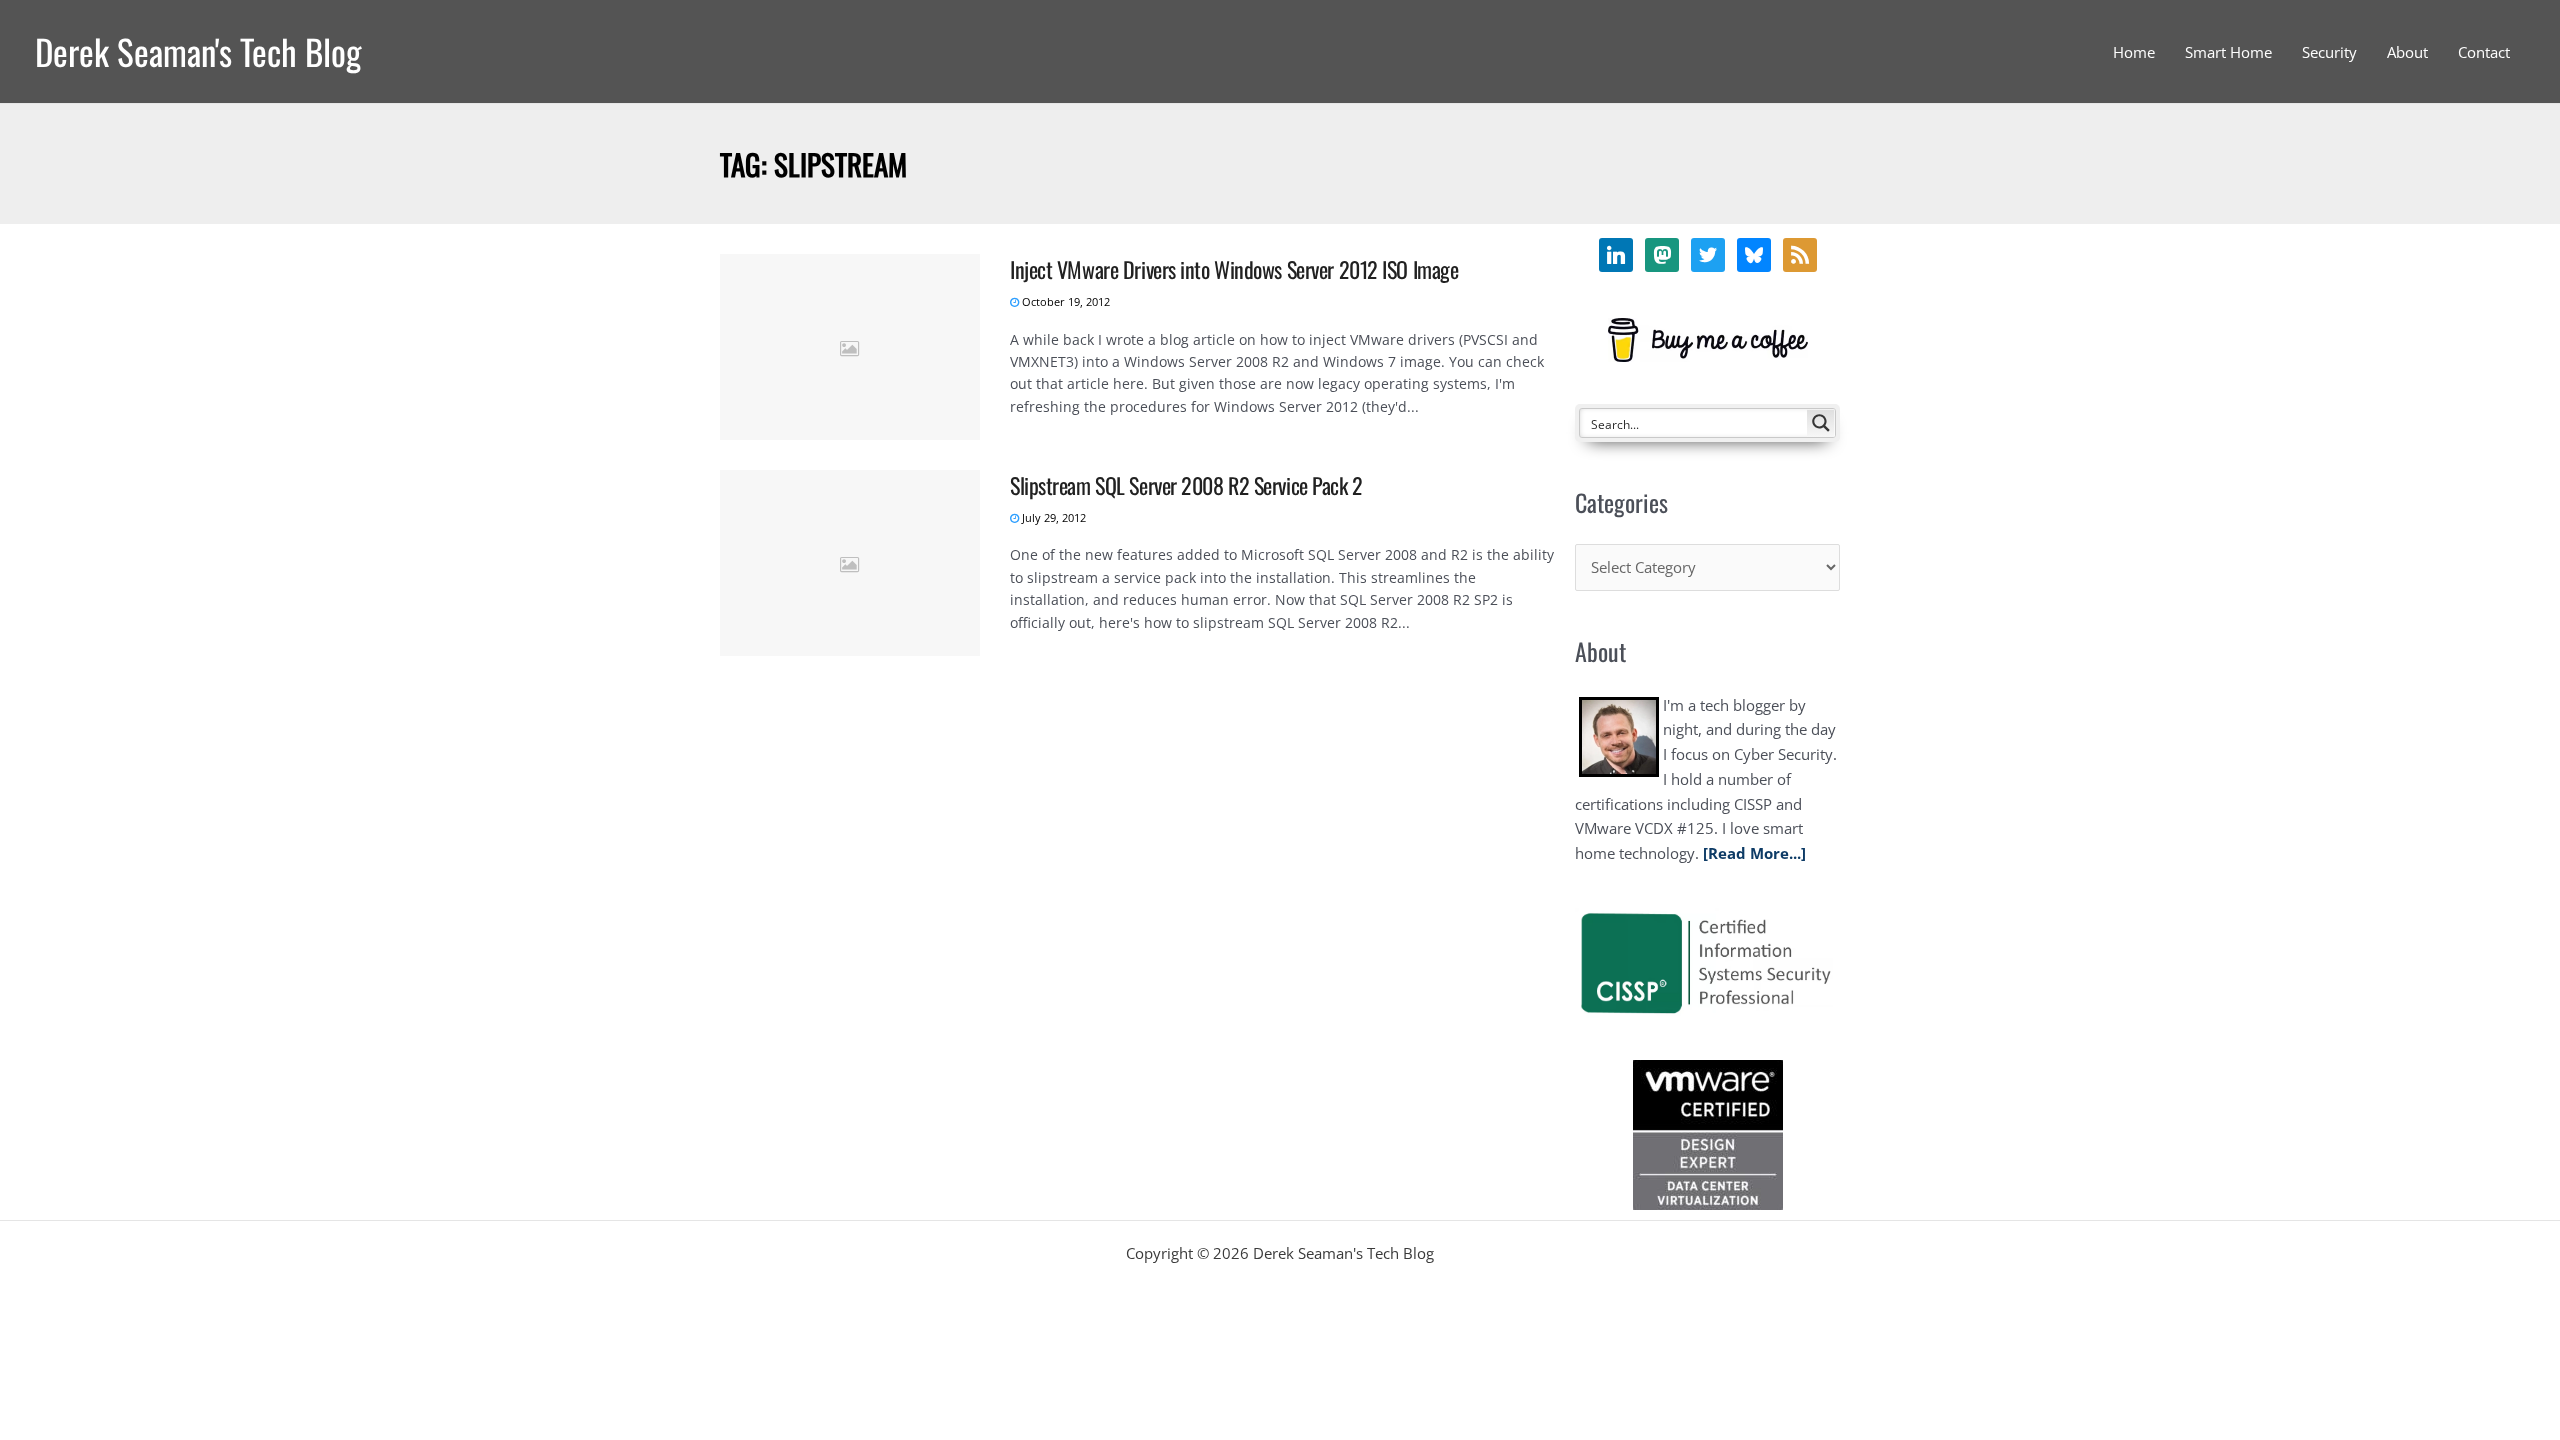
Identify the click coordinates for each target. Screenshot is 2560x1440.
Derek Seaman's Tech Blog (198, 51)
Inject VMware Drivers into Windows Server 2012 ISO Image (1234, 269)
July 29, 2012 (1052, 517)
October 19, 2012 (1064, 301)
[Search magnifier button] (1821, 423)
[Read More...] (1754, 853)
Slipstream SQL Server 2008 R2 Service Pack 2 (1186, 485)
